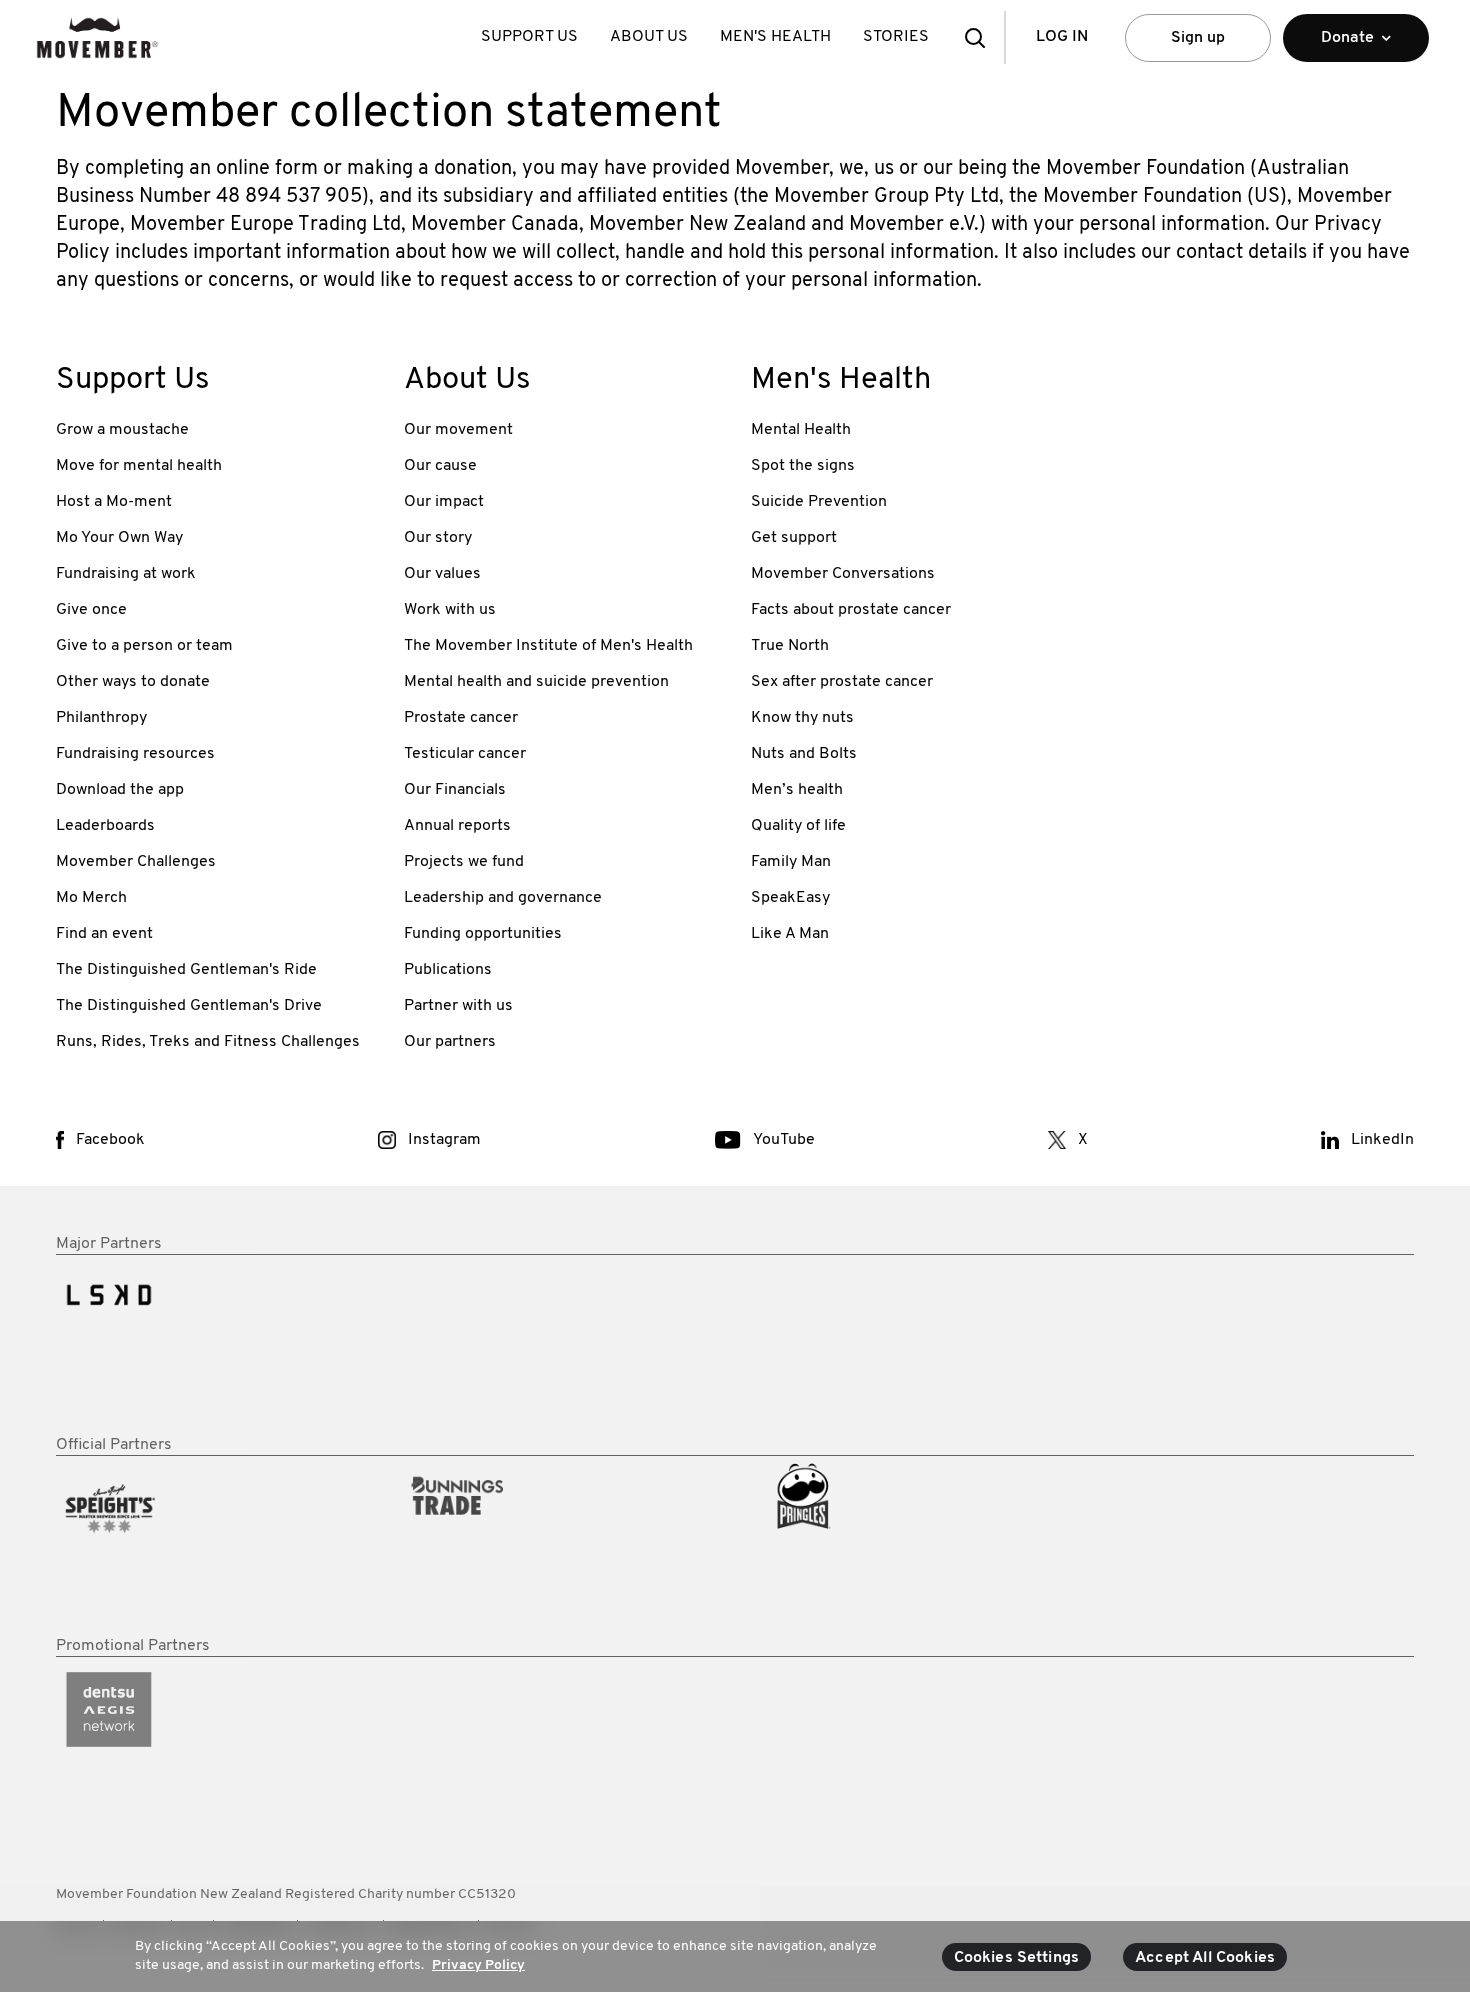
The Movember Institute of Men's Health (548, 646)
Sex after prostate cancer (842, 682)
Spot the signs (803, 466)
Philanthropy (101, 718)
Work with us (450, 610)
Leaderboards (105, 826)
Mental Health (801, 430)
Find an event (104, 934)
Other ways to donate (133, 682)
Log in (1062, 37)
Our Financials (455, 790)
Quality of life (798, 826)
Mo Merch (91, 898)
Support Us (529, 37)
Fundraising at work (126, 574)
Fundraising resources (135, 754)
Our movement (458, 430)
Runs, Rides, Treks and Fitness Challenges (208, 1042)
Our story (438, 538)
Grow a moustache (122, 430)
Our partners (450, 1042)
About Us (649, 37)
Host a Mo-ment (114, 502)
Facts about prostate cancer (851, 610)
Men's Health (775, 37)
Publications (448, 970)
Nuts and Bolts (804, 754)
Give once (91, 610)
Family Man (791, 862)
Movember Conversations (843, 574)
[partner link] (214, 1345)
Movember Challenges (136, 862)
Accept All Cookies (1205, 1958)
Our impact (444, 502)
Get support (794, 538)
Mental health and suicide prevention (536, 682)
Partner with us (458, 1006)
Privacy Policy (478, 1965)
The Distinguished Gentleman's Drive (189, 1006)
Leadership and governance (503, 898)
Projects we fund (464, 862)
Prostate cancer (461, 718)
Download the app (120, 790)
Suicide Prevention (819, 502)
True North (790, 646)
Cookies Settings (1017, 1958)
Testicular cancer (465, 754)
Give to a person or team (144, 646)
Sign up (1198, 38)
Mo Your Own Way (119, 538)
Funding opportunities (483, 934)
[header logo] (97, 37)
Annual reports (457, 826)
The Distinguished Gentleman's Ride (186, 970)
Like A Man (790, 934)
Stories (896, 37)
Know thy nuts (802, 718)
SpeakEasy (790, 898)
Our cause (440, 466)
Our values (442, 574)
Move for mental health (139, 466)
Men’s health (797, 790)
